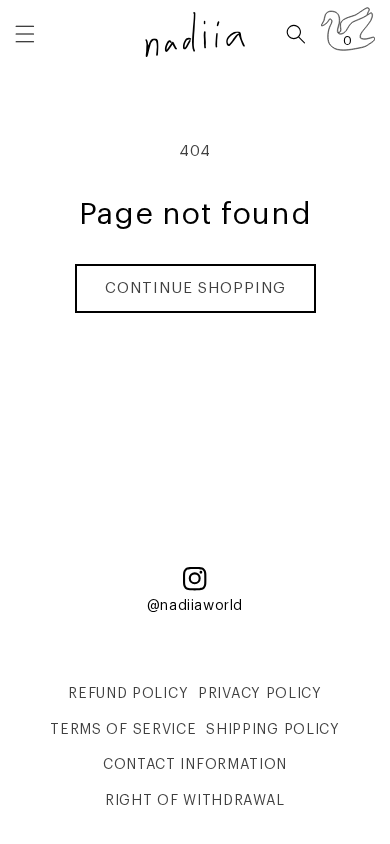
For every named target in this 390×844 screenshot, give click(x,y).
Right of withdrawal (195, 801)
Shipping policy (273, 730)
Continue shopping (195, 288)
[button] (25, 34)
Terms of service (123, 730)
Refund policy (128, 694)
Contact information (195, 765)
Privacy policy (260, 694)
